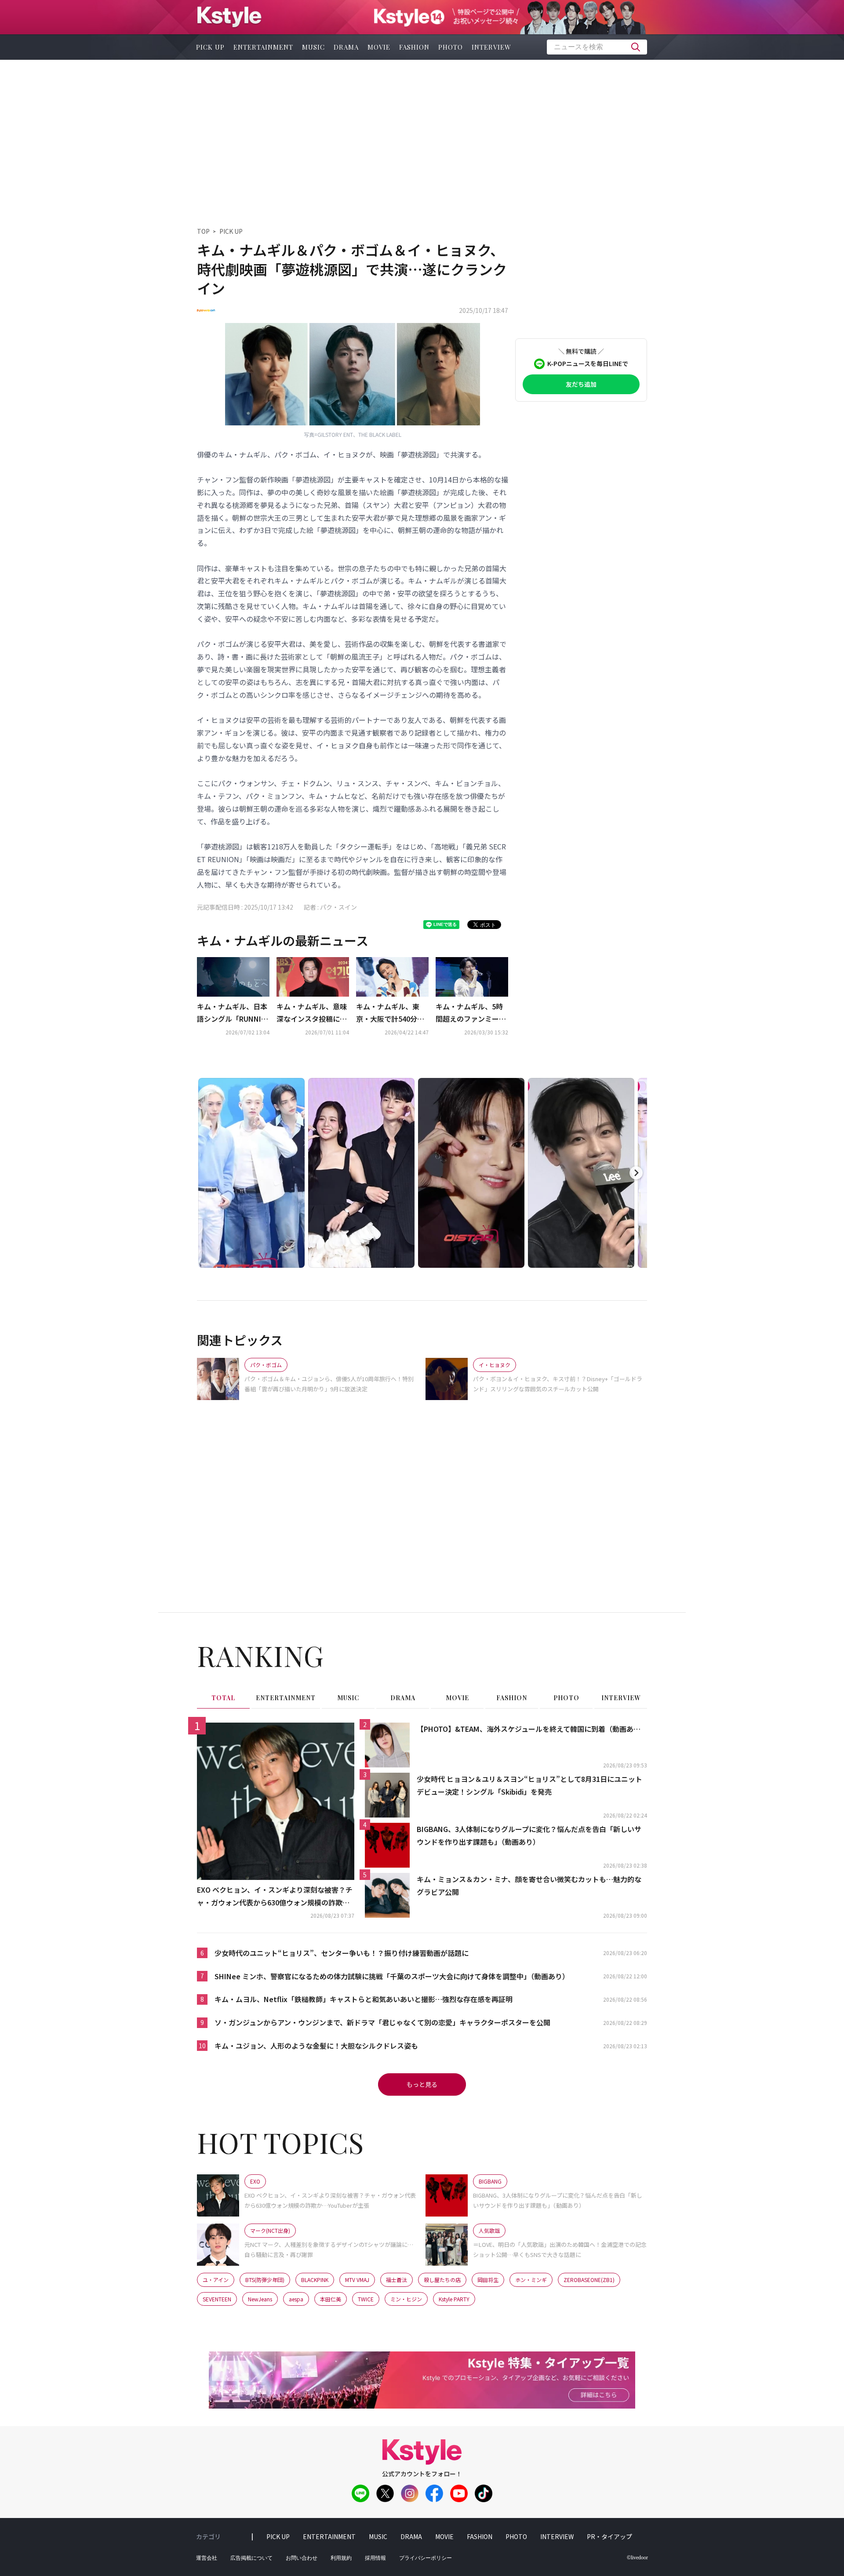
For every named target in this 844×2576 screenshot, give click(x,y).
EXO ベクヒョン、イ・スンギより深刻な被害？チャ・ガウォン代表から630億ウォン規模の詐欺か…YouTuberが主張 (275, 1897)
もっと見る (422, 2084)
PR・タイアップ (609, 2536)
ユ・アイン (216, 2280)
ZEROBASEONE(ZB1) (589, 2280)
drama (346, 47)
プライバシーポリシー (426, 2558)
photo (451, 47)
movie (379, 47)
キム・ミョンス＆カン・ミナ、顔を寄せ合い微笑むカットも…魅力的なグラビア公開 (529, 1885)
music (313, 47)
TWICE (366, 2299)
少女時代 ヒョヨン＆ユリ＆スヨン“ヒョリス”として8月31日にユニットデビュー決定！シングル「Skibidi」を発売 (529, 1785)
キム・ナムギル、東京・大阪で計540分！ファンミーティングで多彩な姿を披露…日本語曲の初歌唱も (391, 1013)
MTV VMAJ (357, 2280)
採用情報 (375, 2558)
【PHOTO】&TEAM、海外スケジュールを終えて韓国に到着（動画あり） (532, 1729)
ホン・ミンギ (531, 2280)
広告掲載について (251, 2558)
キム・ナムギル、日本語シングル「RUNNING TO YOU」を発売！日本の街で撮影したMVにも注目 (232, 1013)
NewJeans (260, 2299)
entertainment (263, 47)
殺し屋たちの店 (442, 2280)
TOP (203, 231)
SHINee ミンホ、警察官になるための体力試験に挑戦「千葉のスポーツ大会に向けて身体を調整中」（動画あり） (392, 1976)
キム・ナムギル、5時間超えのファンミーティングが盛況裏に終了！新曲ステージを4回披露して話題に (471, 1013)
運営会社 (207, 2558)
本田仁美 (331, 2299)
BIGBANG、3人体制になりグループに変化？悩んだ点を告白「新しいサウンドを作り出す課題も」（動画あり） (529, 1835)
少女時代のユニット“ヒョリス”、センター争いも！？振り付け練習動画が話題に (342, 1953)
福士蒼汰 (397, 2280)
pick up (210, 47)
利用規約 (341, 2558)
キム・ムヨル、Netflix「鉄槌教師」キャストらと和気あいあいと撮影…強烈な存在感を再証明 (364, 1999)
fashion (414, 47)
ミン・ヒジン (406, 2299)
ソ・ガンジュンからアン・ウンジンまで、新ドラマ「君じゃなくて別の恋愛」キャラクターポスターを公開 (382, 2022)
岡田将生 (488, 2280)
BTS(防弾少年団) (265, 2280)
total (223, 1698)
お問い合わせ (302, 2558)
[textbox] (597, 47)
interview (491, 47)
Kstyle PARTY (454, 2299)
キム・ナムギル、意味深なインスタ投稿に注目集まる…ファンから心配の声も (312, 1013)
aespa (296, 2299)
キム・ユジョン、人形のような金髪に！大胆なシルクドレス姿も (316, 2046)
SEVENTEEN (217, 2299)
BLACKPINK (315, 2280)
